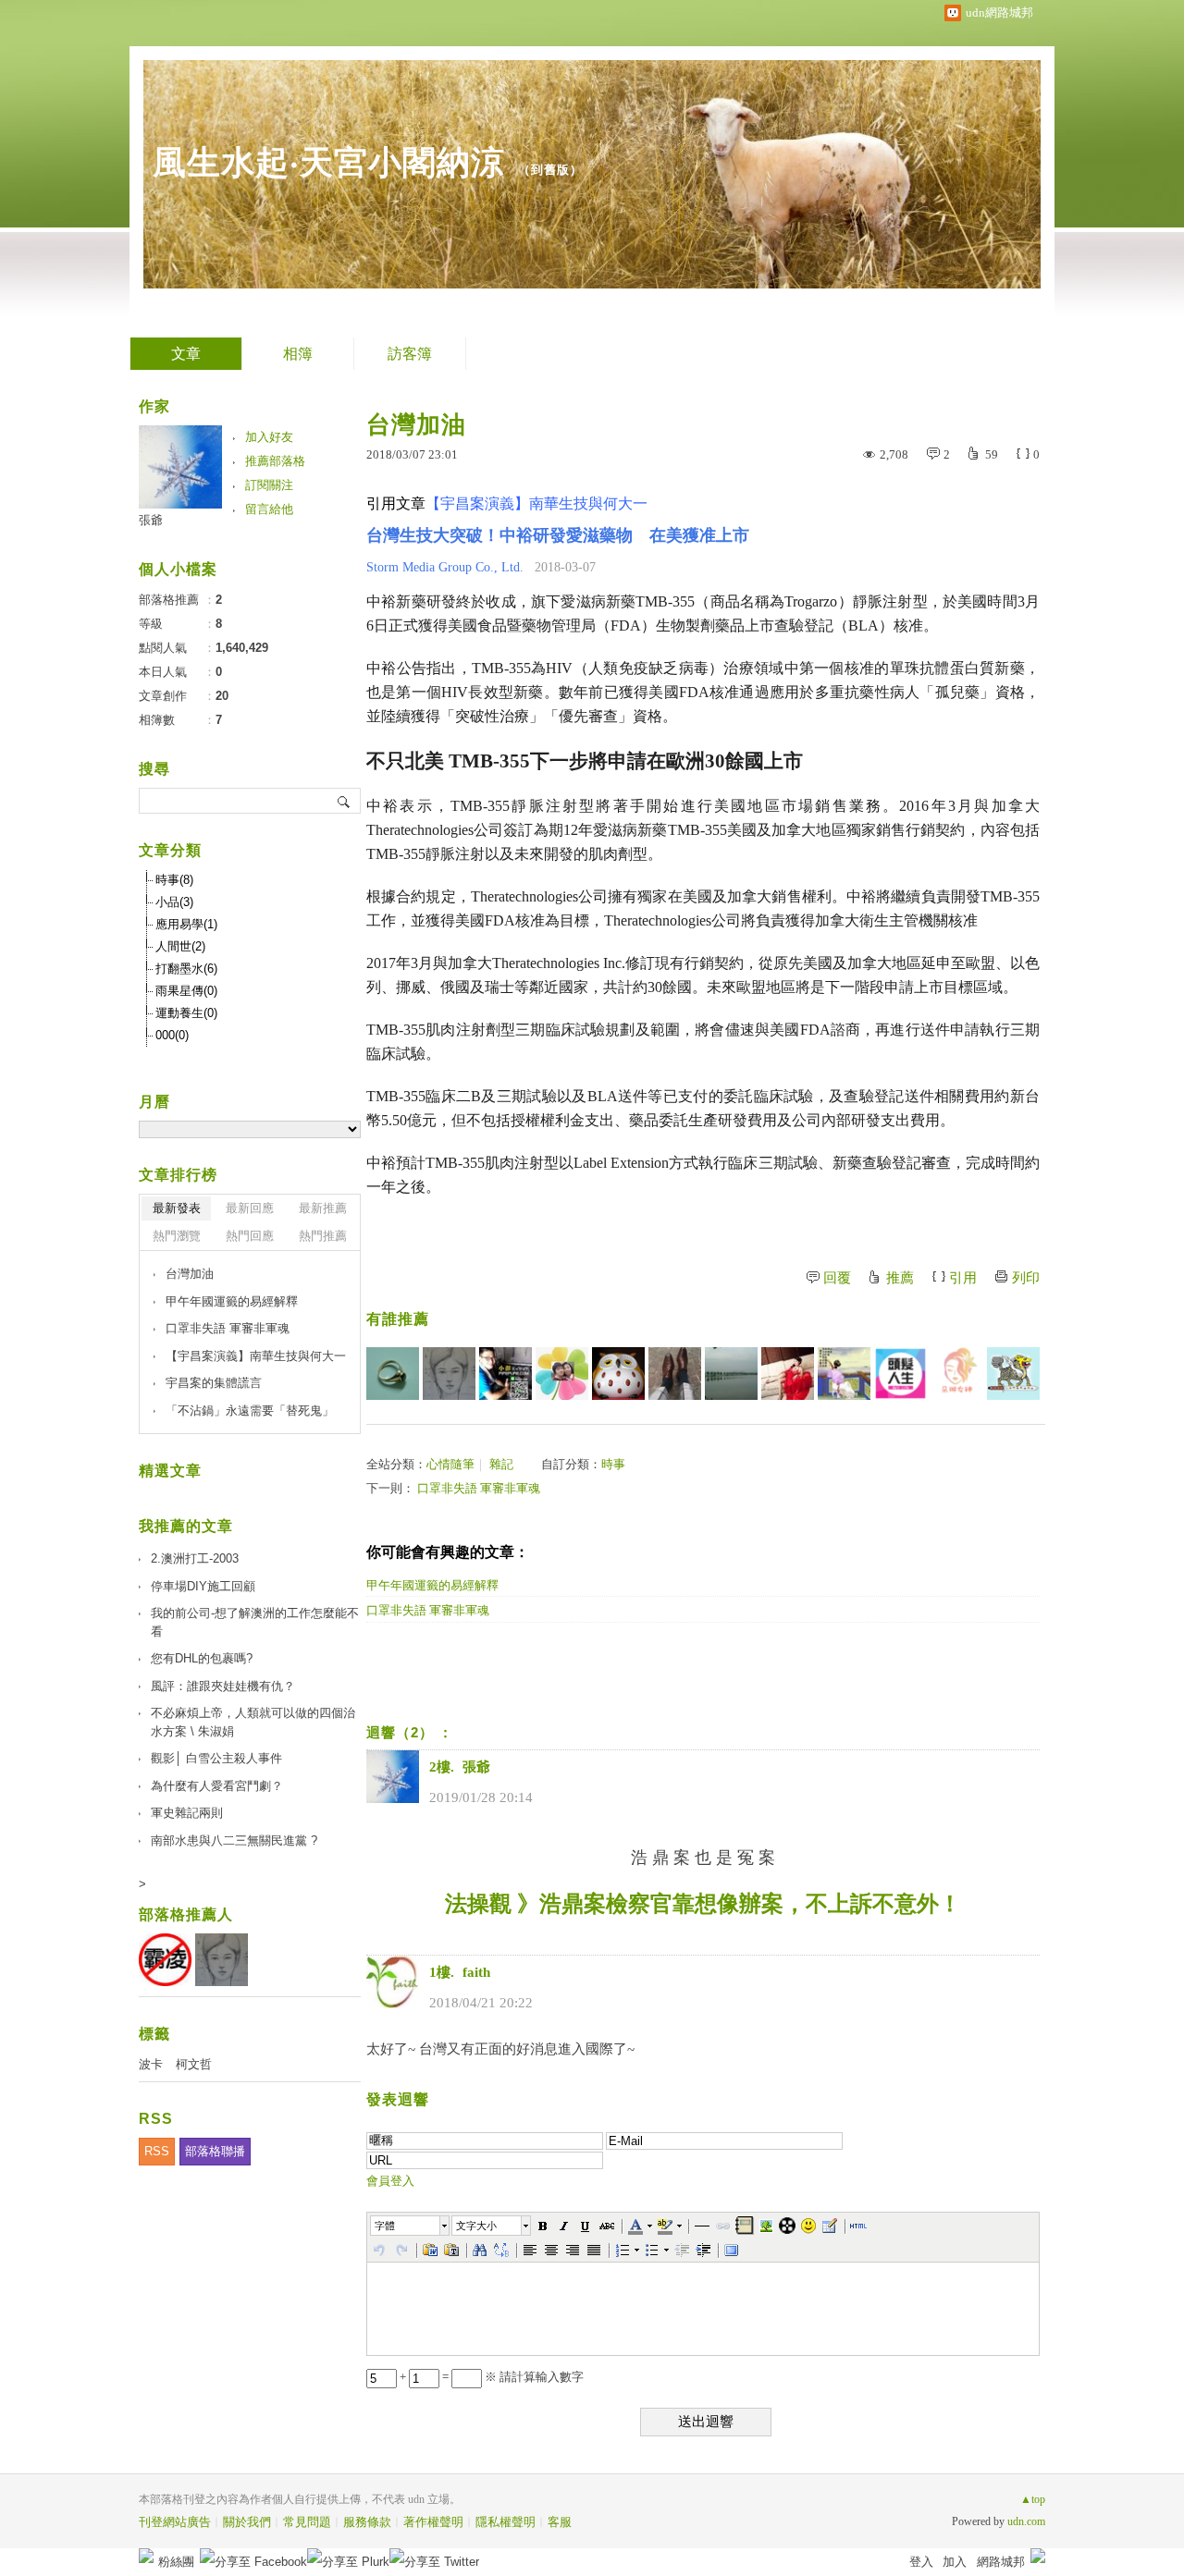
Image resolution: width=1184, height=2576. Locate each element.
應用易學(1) (186, 924)
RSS (157, 2151)
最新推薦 (323, 1208)
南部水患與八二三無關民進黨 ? (234, 1840)
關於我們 (247, 2522)
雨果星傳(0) (186, 991)
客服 (560, 2522)
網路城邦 (1001, 2562)
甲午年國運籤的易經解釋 (432, 1585)
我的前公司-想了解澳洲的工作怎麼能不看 (255, 1622)
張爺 (151, 520)
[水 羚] (449, 1374)
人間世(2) (180, 946)
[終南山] (618, 1374)
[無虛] (1013, 1374)
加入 (955, 2562)
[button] (411, 2226)
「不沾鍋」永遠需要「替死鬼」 (250, 1411)
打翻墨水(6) (186, 969)
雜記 (501, 1464)
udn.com (1026, 2521)
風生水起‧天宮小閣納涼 (329, 162)
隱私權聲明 (506, 2522)
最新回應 (250, 1208)
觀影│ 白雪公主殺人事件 (216, 1758)
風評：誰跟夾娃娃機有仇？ (223, 1686)
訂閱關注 (269, 485)
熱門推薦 (323, 1236)
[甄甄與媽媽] (562, 1374)
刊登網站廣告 (175, 2522)
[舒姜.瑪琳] (788, 1374)
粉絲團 (176, 2562)
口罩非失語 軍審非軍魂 (479, 1488)
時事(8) (174, 880)
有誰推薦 (398, 1319)
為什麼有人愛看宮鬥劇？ (217, 1786)
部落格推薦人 (186, 1914)
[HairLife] (900, 1374)
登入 (921, 2562)
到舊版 (550, 170)
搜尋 (345, 801)
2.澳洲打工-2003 (195, 1558)
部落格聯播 (215, 2151)
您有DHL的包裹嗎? (202, 1658)
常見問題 (307, 2522)
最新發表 (177, 1208)
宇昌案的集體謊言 (214, 1383)
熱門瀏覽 (177, 1236)
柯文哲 (194, 2064)
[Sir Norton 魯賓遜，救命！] (675, 1374)
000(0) (172, 1035)
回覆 (837, 1278)
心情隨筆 (450, 1464)
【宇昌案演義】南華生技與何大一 (256, 1356)
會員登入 (390, 2181)
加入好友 (269, 437)
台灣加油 (190, 1274)
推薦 (900, 1278)
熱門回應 (250, 1236)
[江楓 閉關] (844, 1374)
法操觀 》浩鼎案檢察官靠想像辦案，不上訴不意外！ (703, 1904)
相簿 (298, 354)
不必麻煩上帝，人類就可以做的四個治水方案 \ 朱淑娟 (253, 1722)
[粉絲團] (146, 2556)
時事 (613, 1464)
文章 (186, 354)
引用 (963, 1278)
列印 (1026, 1278)
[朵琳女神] (957, 1374)
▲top (1033, 2499)
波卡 (151, 2064)
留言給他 (269, 509)
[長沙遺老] (731, 1374)
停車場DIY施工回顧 (203, 1586)
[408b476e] (506, 1374)
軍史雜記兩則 (187, 1813)
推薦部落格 (275, 461)
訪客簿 (410, 354)
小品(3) (174, 902)
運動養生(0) (186, 1013)
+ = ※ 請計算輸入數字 (490, 2377)
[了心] (393, 1374)
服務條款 (367, 2522)
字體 (385, 2226)
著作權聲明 (433, 2522)
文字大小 (476, 2226)
